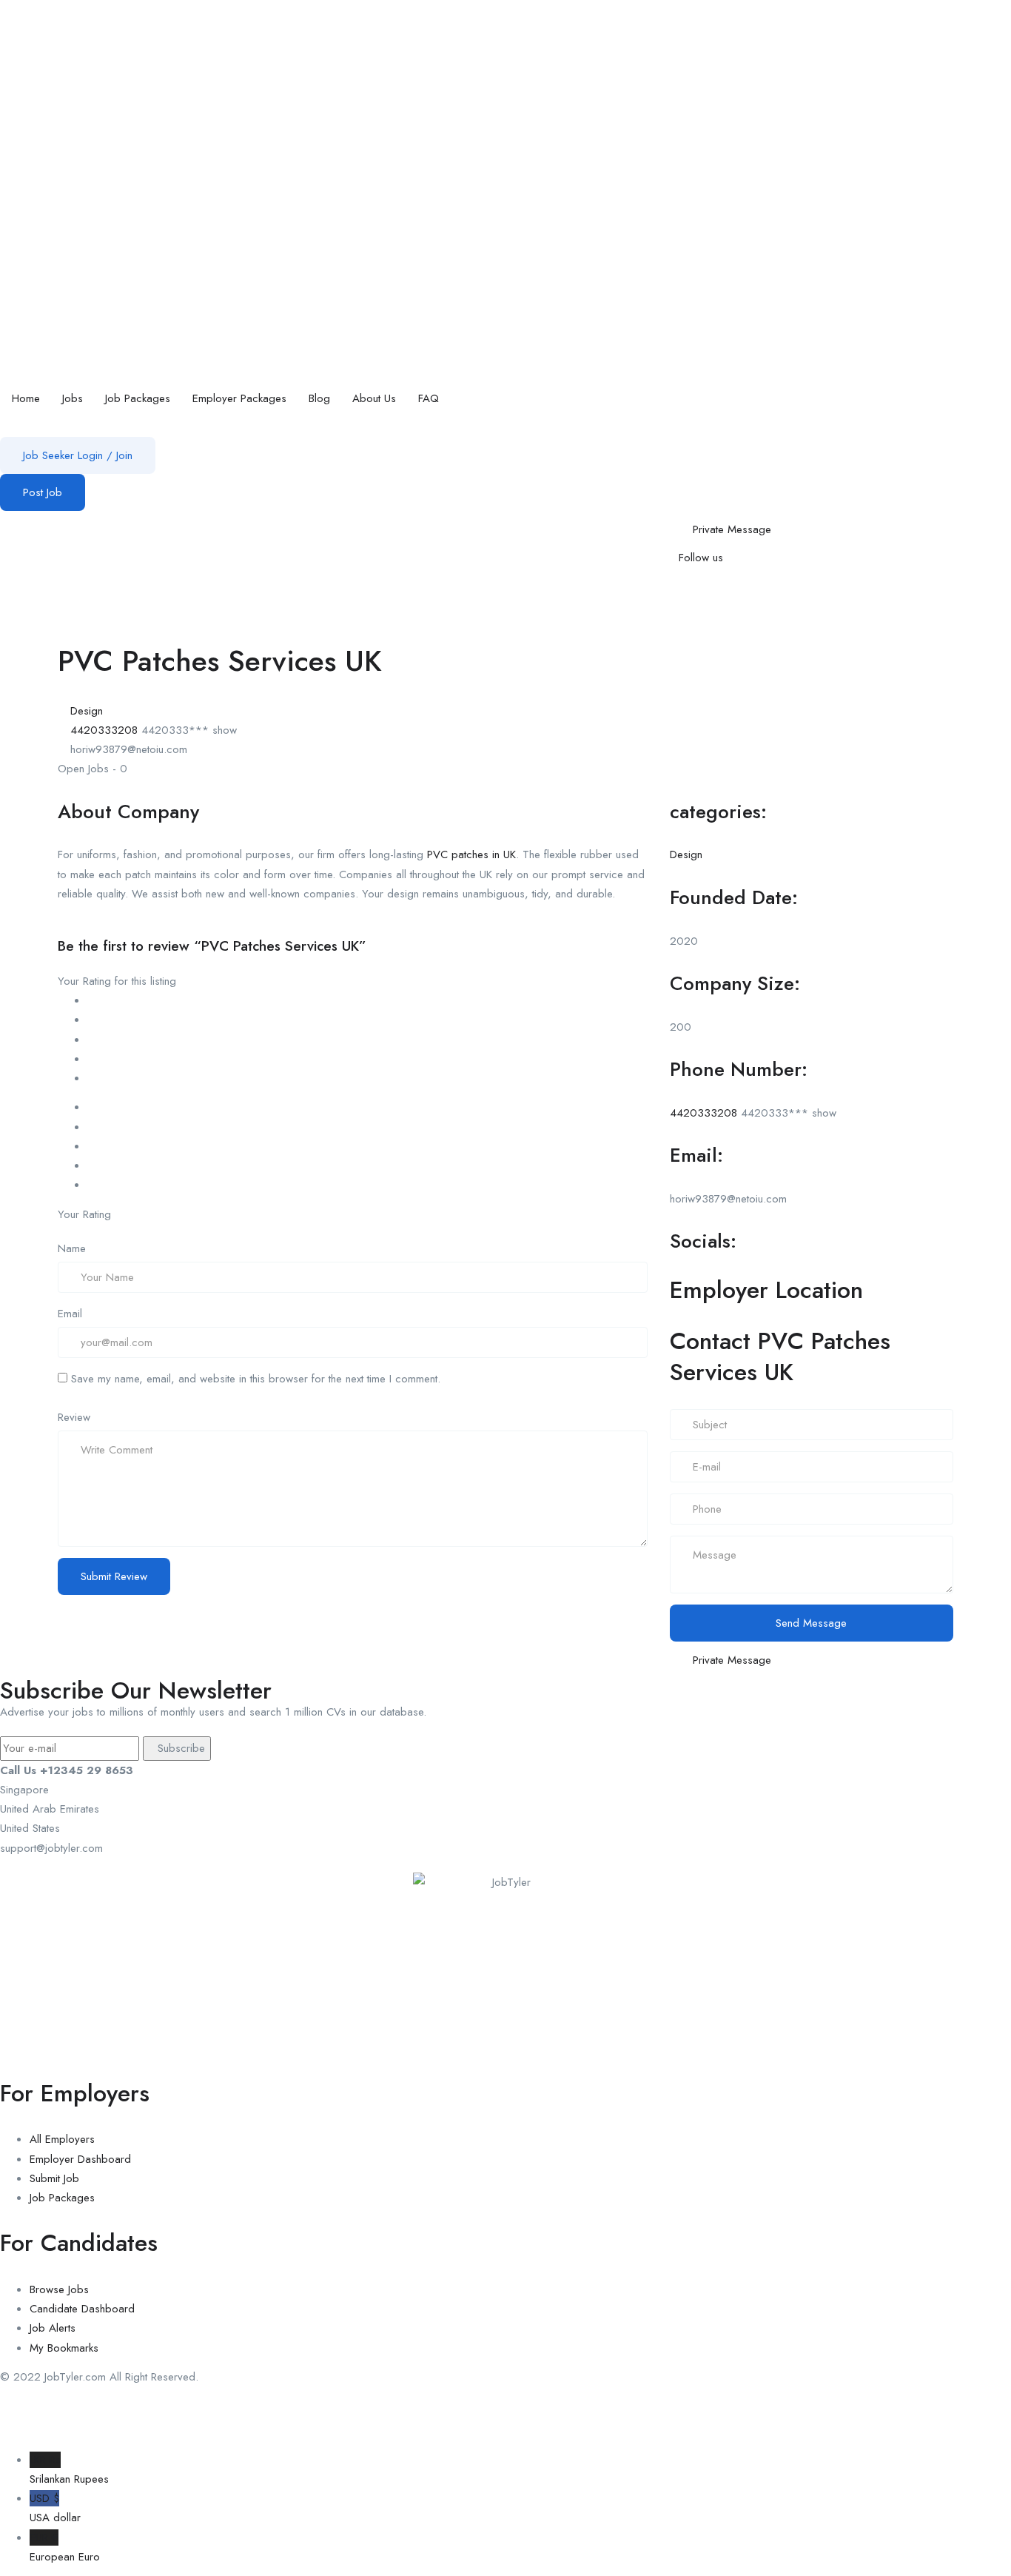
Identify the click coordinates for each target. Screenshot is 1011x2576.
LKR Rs (69, 2469)
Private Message (732, 529)
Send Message (811, 1623)
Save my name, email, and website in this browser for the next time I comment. (256, 1379)
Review (74, 1417)
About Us (374, 398)
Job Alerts (53, 2328)
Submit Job (54, 2178)
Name (72, 1248)
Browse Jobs (59, 2289)
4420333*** (189, 730)
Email (70, 1314)
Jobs (73, 398)
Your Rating (84, 1214)
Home (26, 398)
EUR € (65, 2547)
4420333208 (104, 730)
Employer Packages (239, 398)
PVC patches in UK (471, 854)
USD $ (55, 2508)
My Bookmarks (64, 2348)
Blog (319, 398)
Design (87, 711)
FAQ (429, 398)
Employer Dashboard (80, 2159)
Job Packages (138, 398)
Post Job (43, 492)
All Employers (62, 2139)
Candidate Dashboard (82, 2309)
